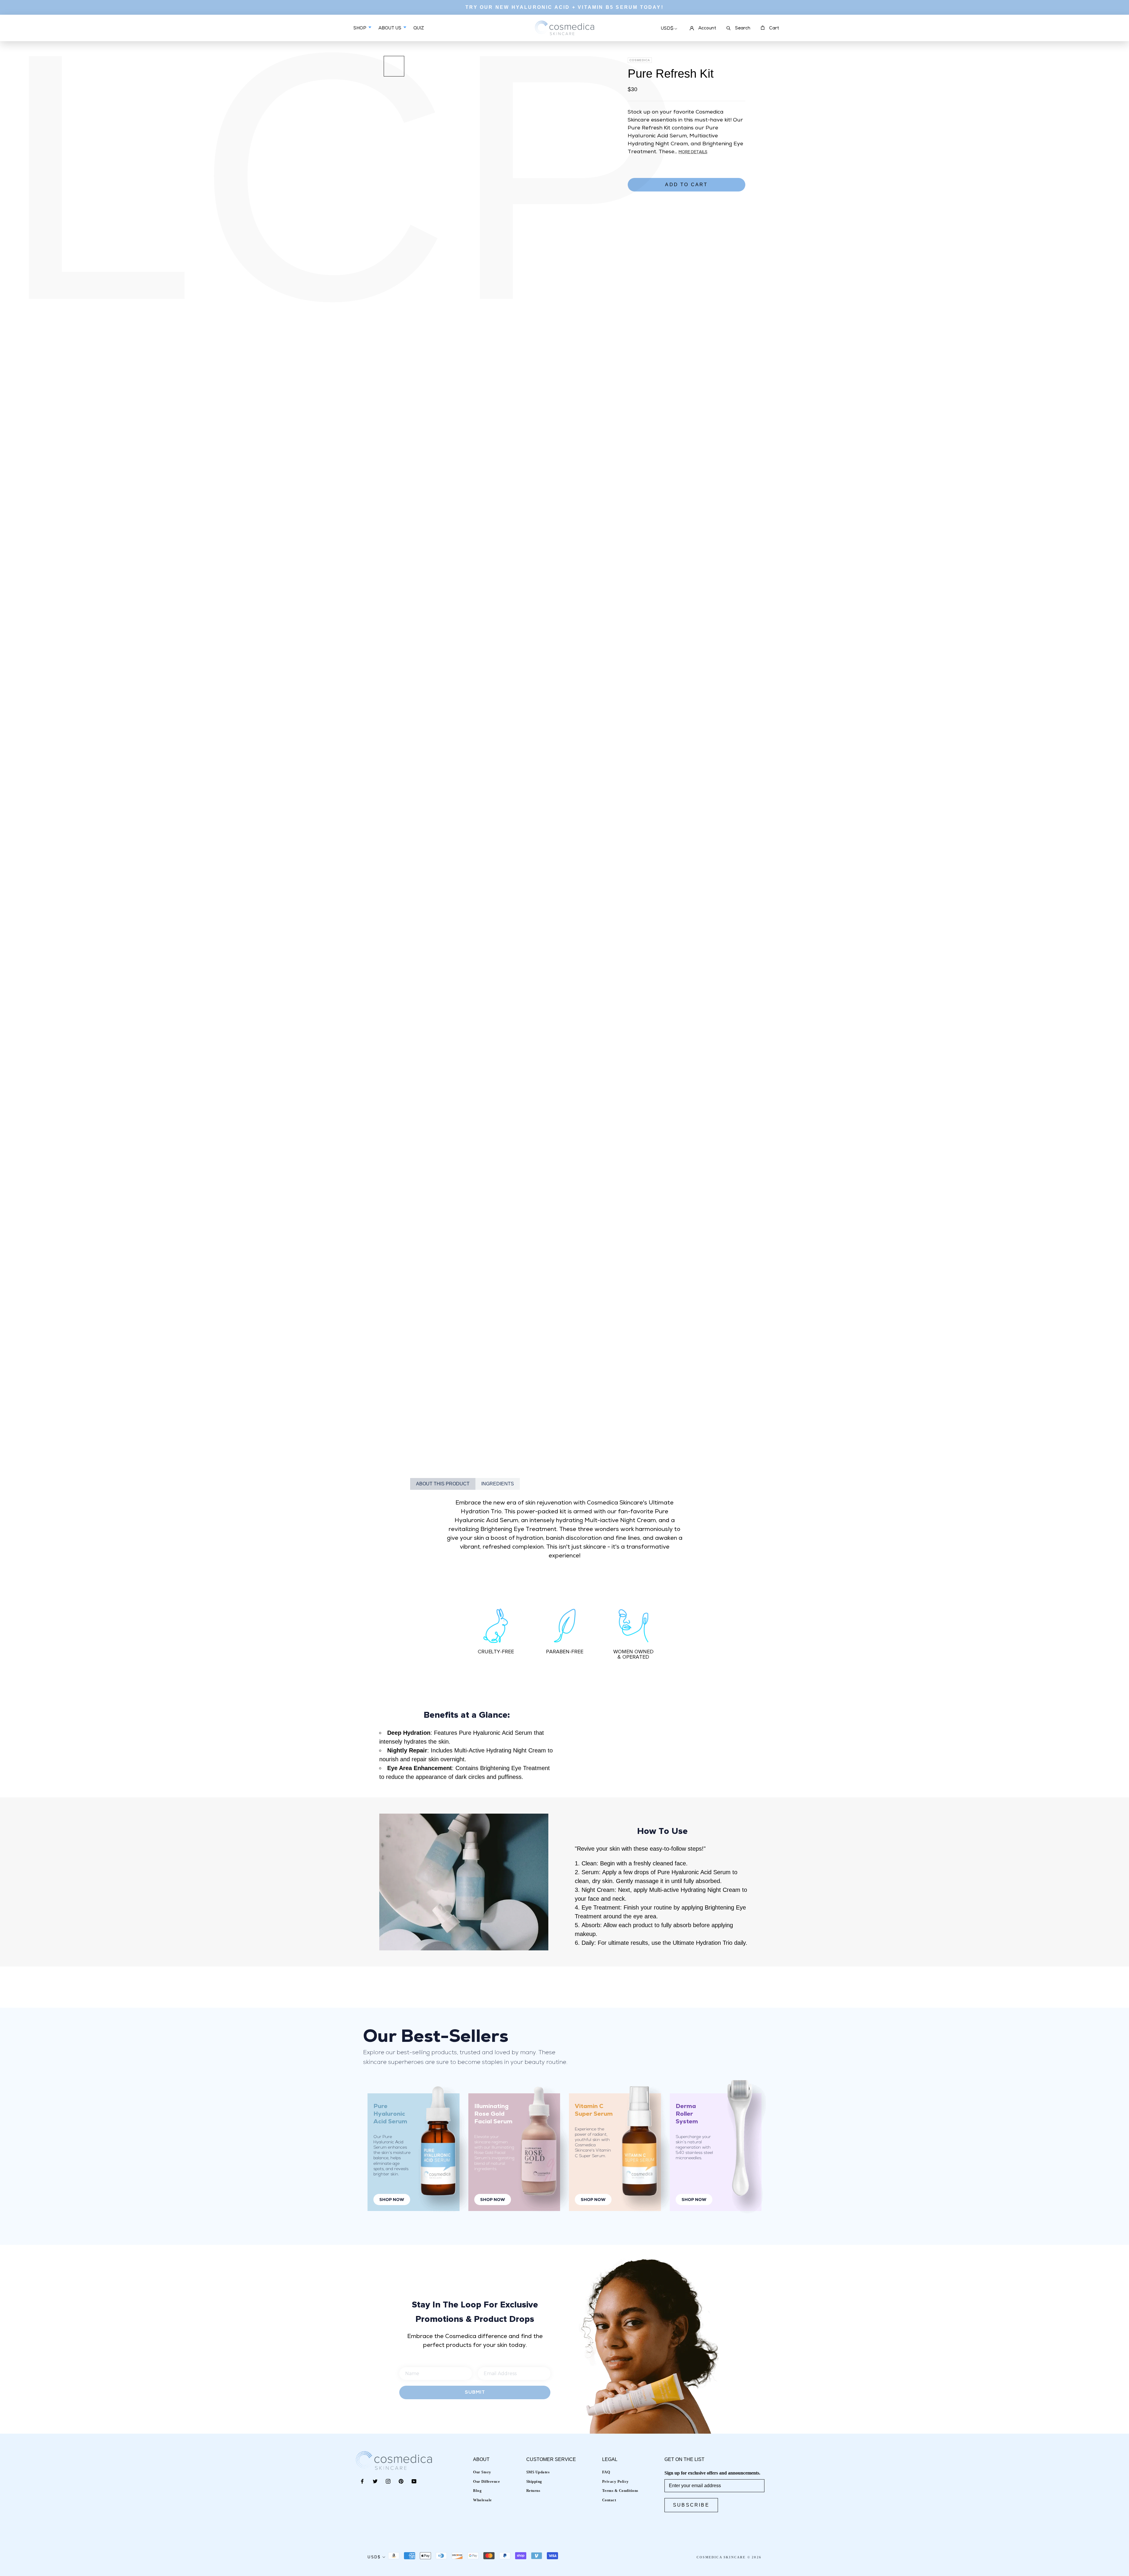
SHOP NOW (392, 2200)
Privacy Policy (616, 2481)
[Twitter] (375, 2481)
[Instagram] (388, 2481)
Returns (533, 2491)
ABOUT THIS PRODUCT (443, 1484)
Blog (477, 2491)
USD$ (667, 29)
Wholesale (482, 2500)
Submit (475, 2392)
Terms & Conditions (620, 2491)
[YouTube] (414, 2481)
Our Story (482, 2472)
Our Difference (486, 2481)
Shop (360, 28)
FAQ (606, 2472)
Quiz (419, 33)
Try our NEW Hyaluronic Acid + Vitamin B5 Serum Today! (564, 7)
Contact (609, 2500)
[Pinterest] (401, 2481)
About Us (390, 28)
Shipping (534, 2481)
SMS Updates (538, 2472)
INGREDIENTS (498, 1484)
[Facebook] (362, 2481)
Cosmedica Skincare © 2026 (729, 2557)
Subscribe (691, 2505)
